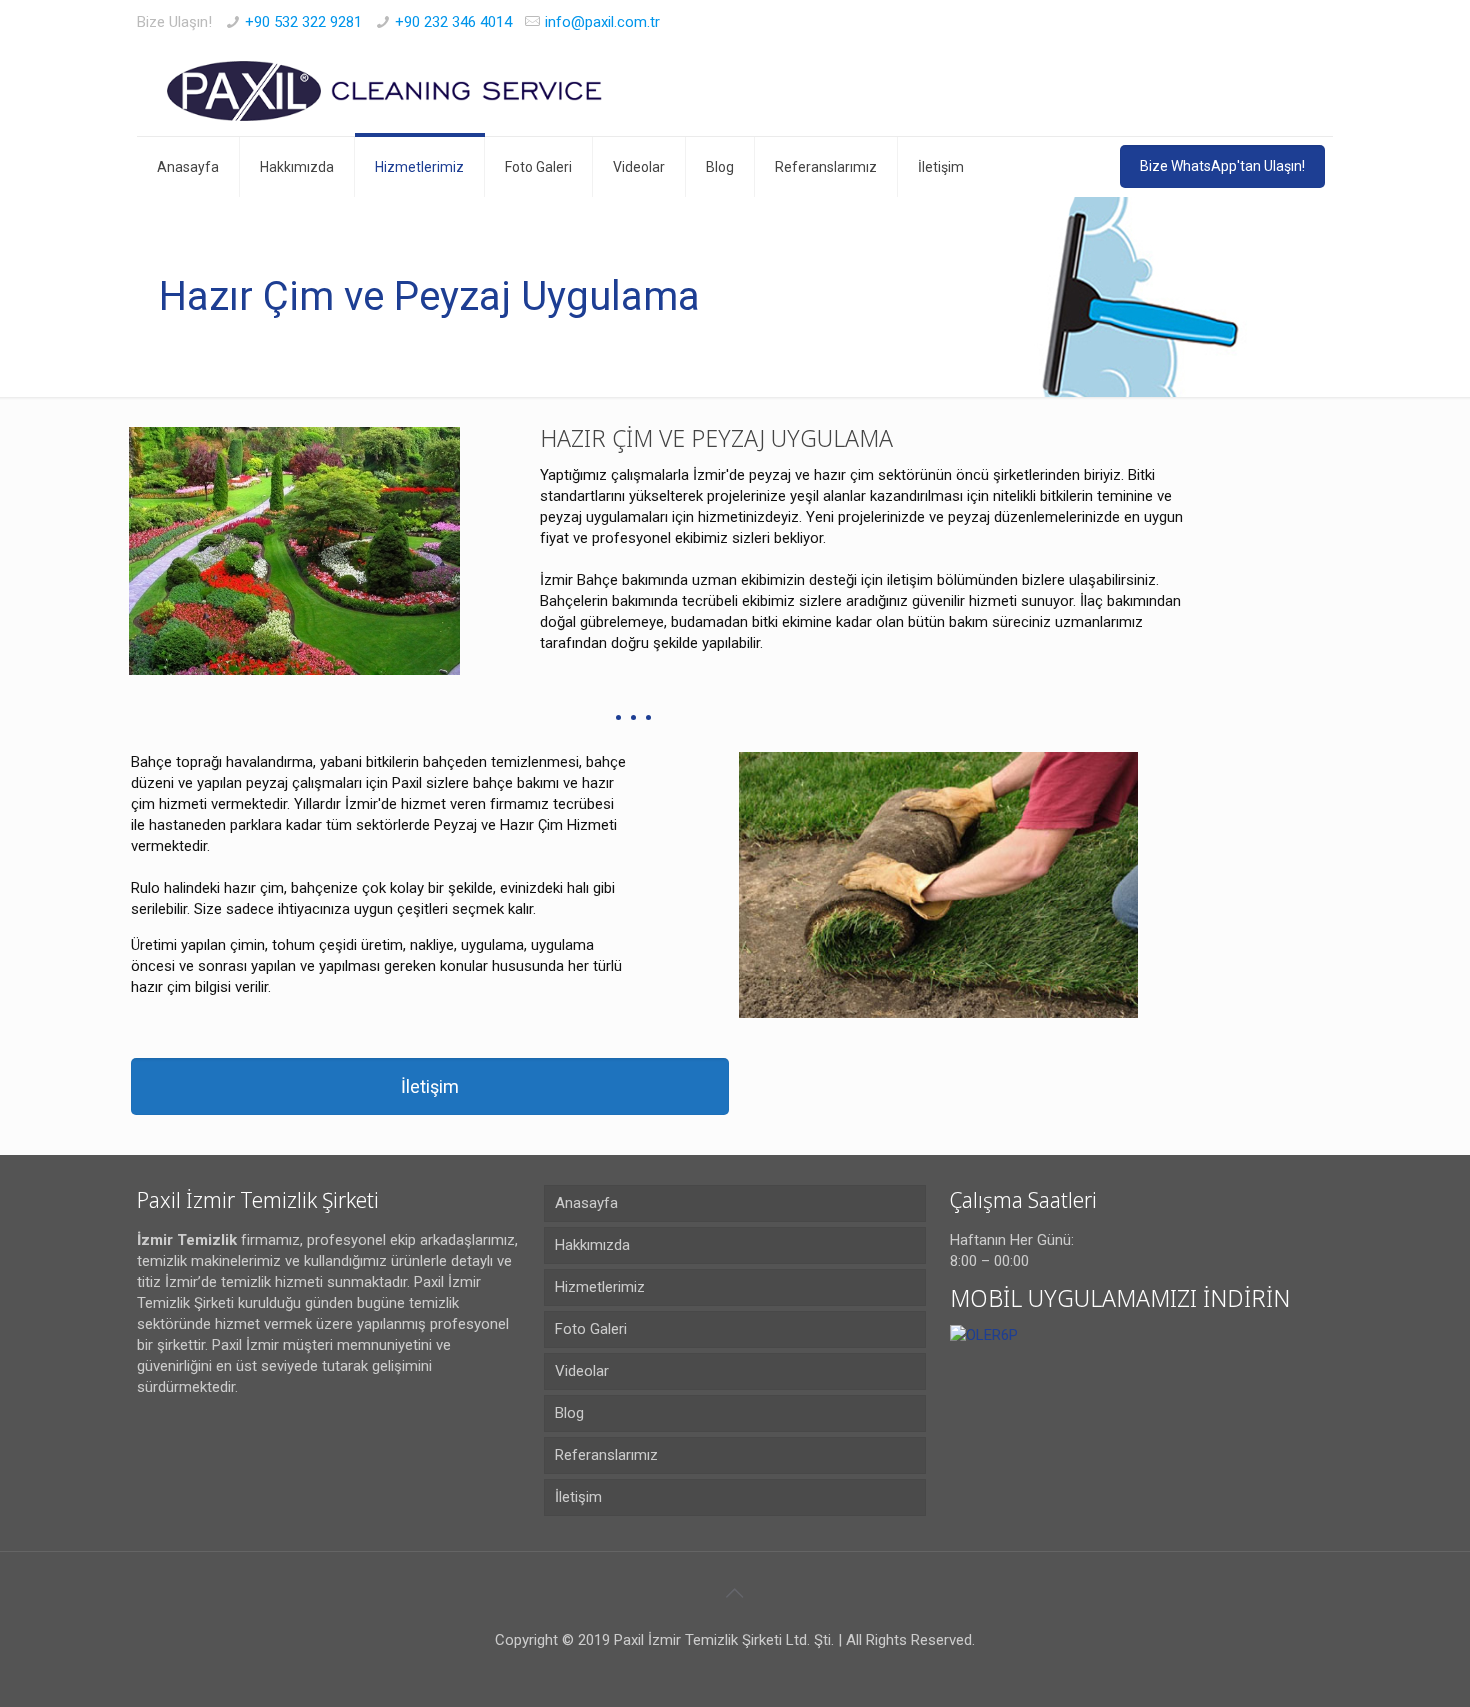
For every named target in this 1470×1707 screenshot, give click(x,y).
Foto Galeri (591, 1329)
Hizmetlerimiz (600, 1287)
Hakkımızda (592, 1245)
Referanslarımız (606, 1455)
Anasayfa (586, 1203)
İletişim (578, 1497)
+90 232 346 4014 (453, 22)
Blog (569, 1413)
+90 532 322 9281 (303, 22)
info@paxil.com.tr (602, 22)
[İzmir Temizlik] (388, 90)
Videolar (582, 1371)
